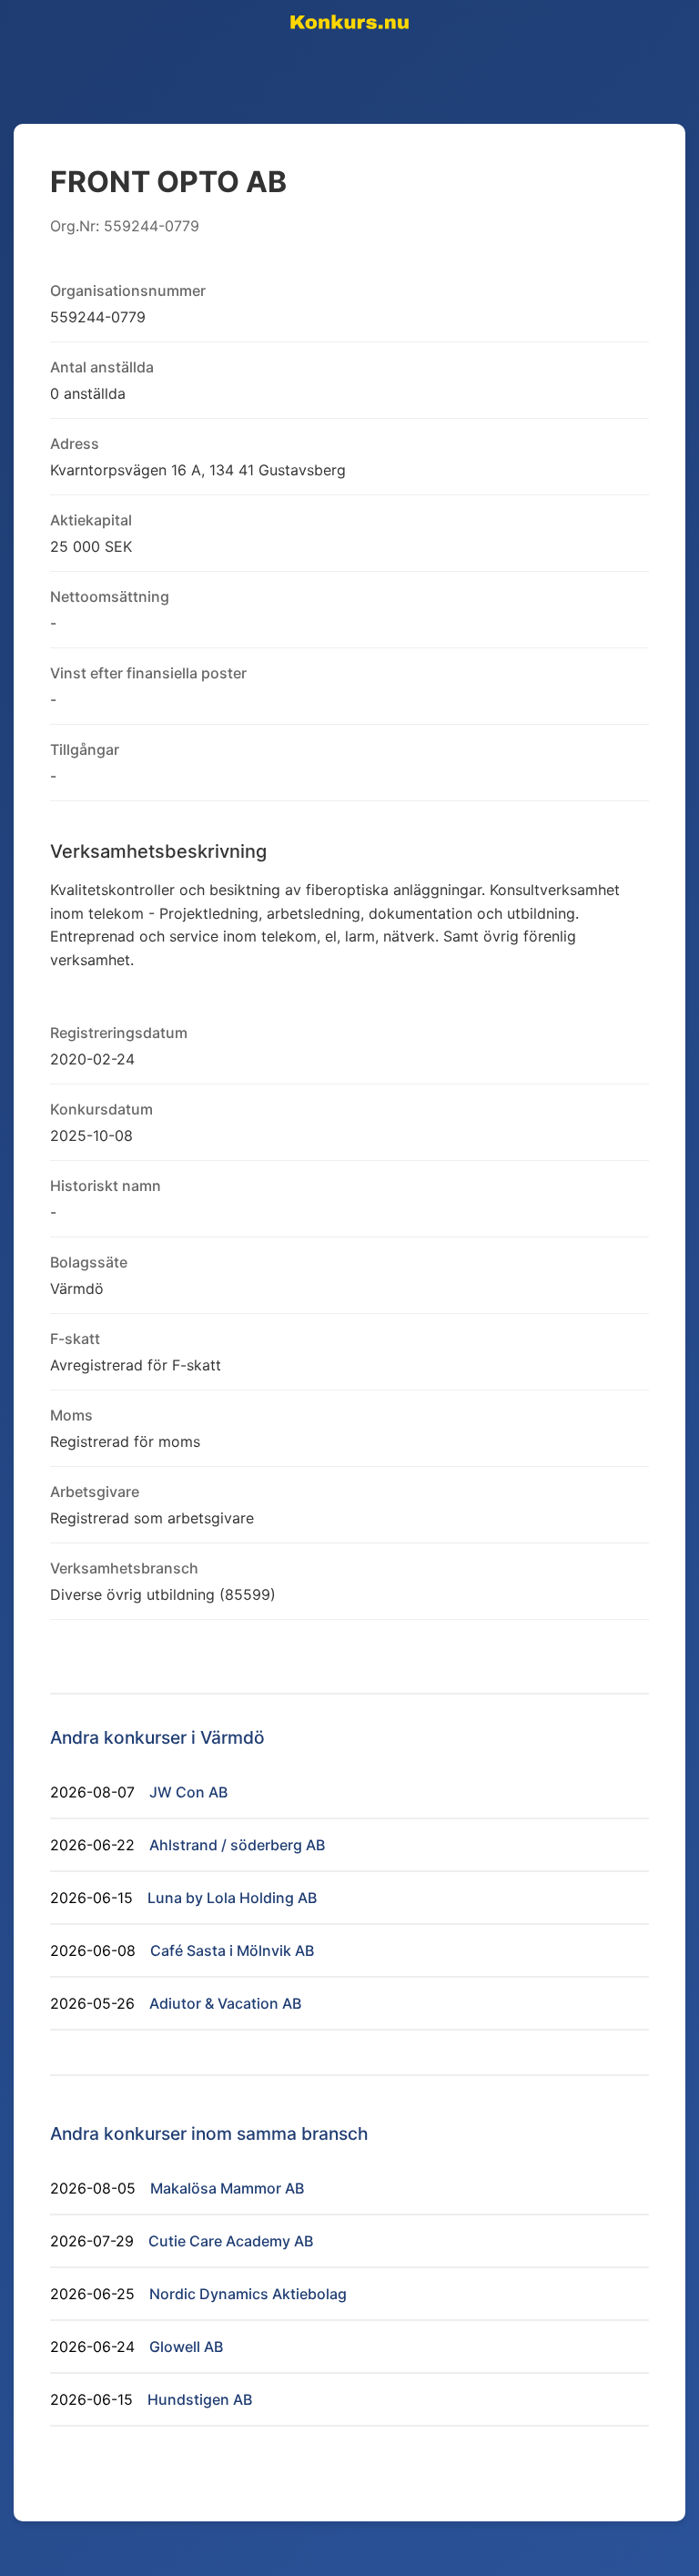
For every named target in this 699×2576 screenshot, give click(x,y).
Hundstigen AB (200, 2399)
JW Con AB (188, 1792)
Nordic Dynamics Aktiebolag (248, 2294)
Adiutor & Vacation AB (225, 2003)
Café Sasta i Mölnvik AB (232, 1950)
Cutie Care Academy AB (231, 2241)
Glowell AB (186, 2347)
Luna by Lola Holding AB (232, 1898)
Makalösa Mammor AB (227, 2188)
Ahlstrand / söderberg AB (237, 1845)
